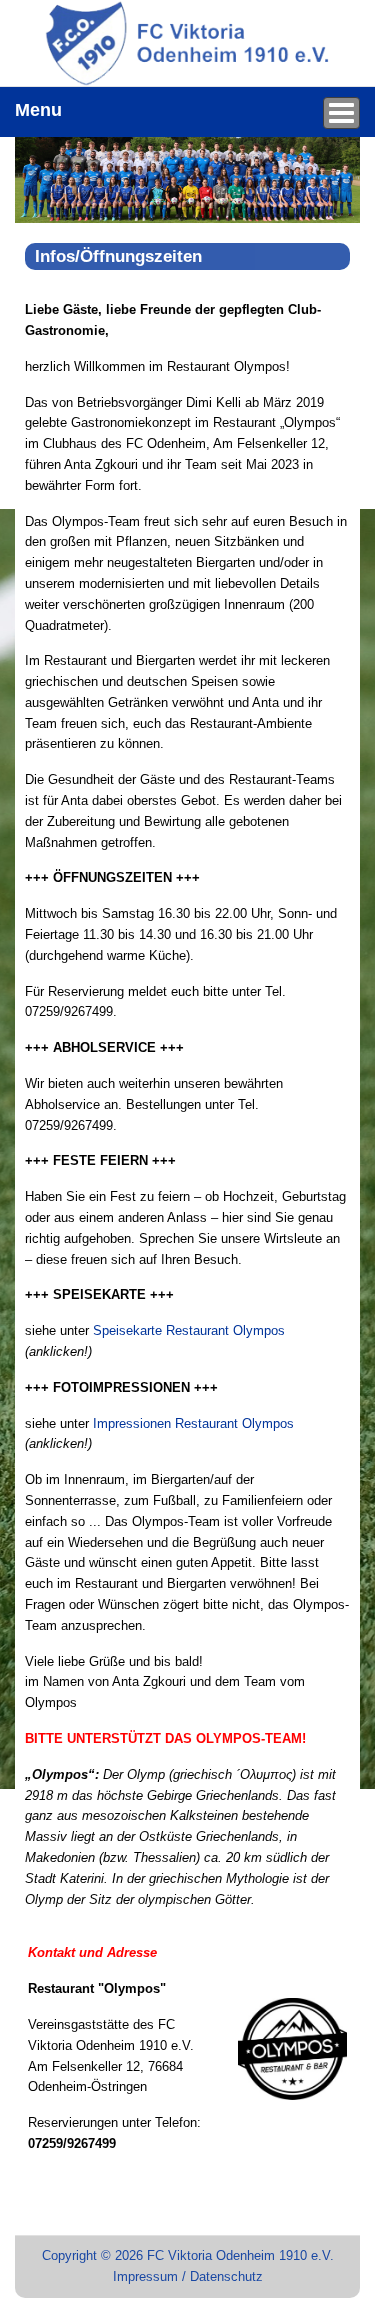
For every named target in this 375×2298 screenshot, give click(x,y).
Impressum (145, 2276)
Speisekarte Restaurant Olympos (189, 1330)
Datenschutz (226, 2276)
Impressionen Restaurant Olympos (193, 1423)
